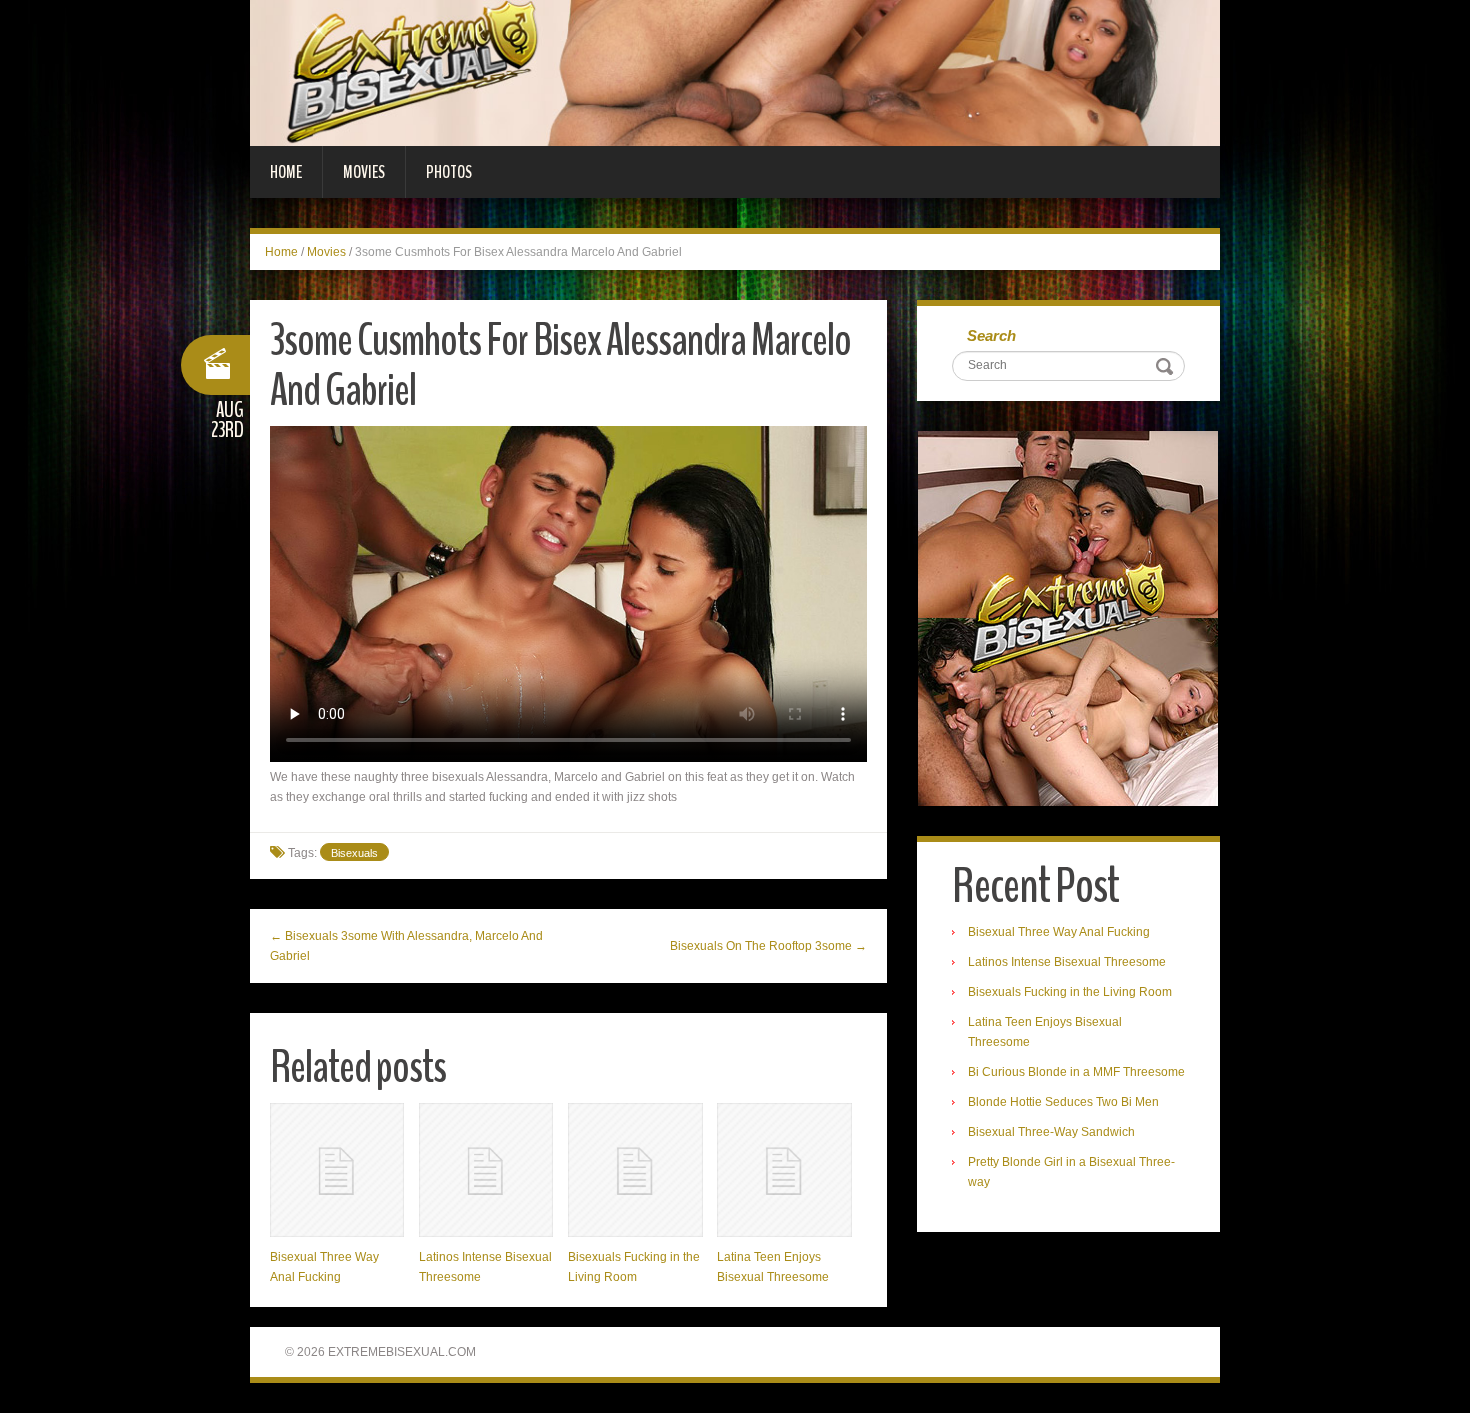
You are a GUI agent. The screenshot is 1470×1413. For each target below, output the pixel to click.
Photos (449, 172)
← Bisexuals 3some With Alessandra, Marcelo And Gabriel (406, 946)
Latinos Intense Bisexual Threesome (1067, 962)
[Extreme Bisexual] (735, 72)
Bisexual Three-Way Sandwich (1051, 1132)
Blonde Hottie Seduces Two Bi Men (1063, 1102)
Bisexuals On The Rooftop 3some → (768, 946)
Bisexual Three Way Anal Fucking (1059, 932)
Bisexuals (354, 853)
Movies (364, 172)
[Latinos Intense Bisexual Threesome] (486, 1170)
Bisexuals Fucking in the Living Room (1070, 992)
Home (286, 172)
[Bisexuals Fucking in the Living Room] (635, 1170)
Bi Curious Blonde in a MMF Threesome (1076, 1072)
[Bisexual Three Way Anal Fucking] (337, 1170)
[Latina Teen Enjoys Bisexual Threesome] (784, 1170)
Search (991, 335)
